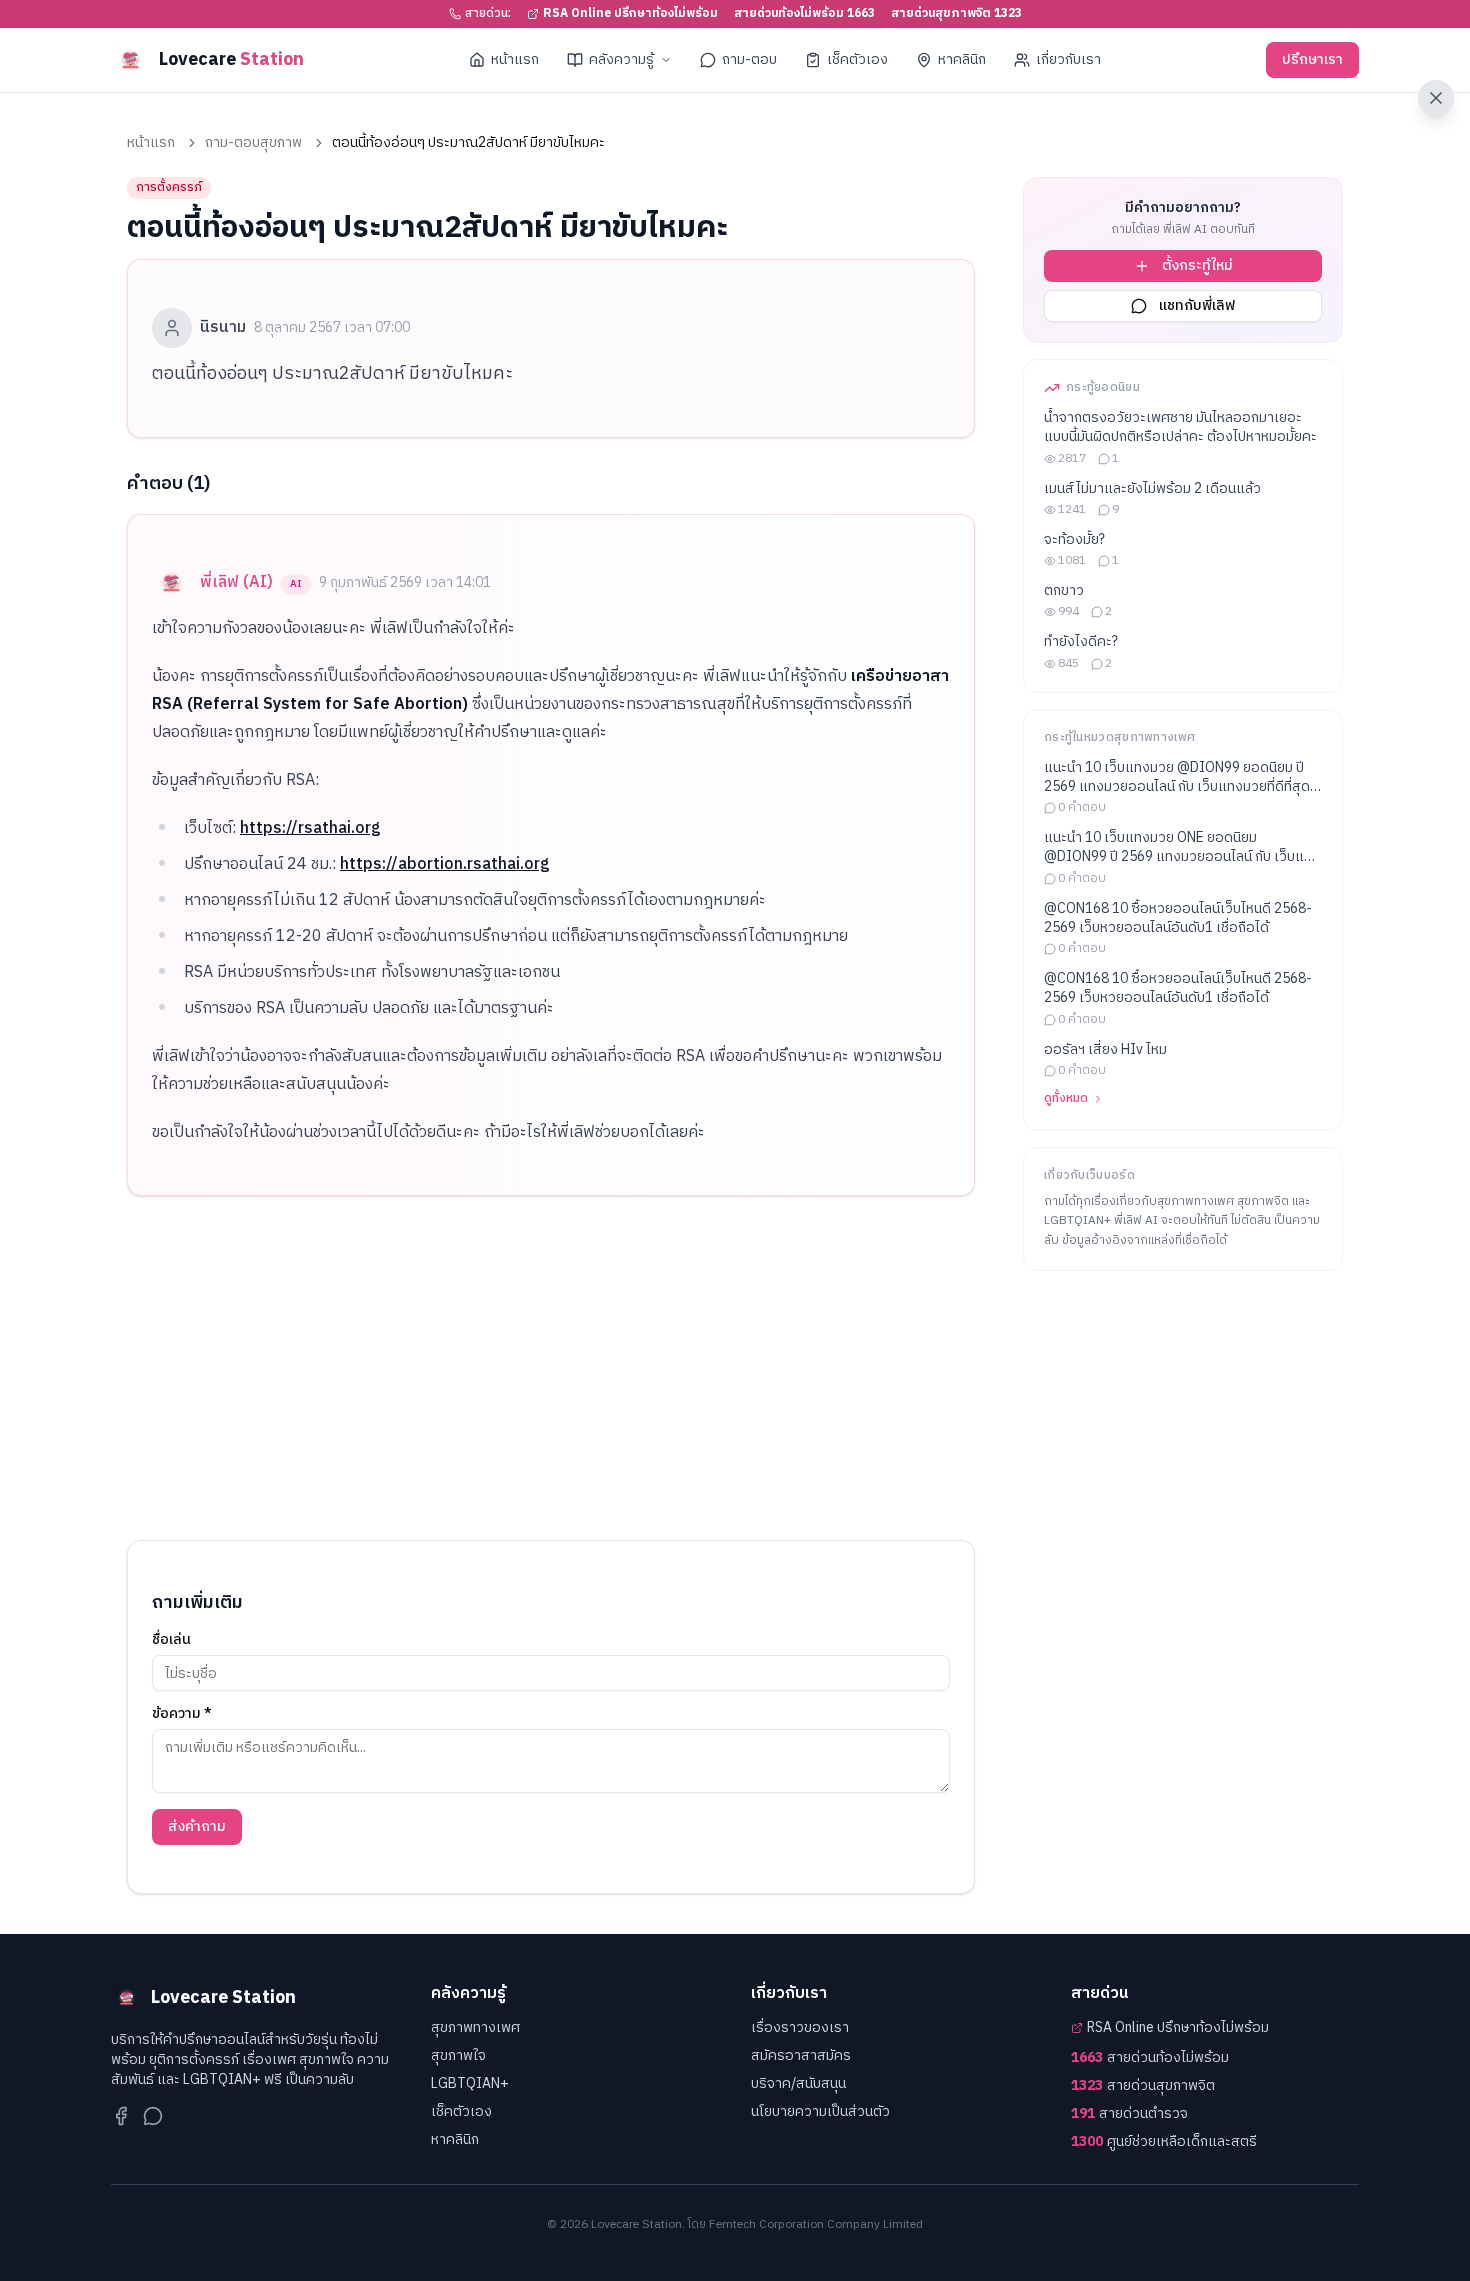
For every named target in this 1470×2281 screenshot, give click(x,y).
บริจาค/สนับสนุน (798, 2083)
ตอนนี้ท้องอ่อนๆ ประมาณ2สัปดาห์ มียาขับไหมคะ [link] (468, 143)
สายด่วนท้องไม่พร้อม (1150, 2058)
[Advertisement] (551, 1368)
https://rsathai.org (310, 828)
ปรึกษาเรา (1312, 59)
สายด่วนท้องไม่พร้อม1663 (804, 14)
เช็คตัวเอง (857, 59)
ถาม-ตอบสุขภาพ (253, 143)
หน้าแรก (515, 59)
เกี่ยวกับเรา (1068, 59)
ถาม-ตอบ (749, 59)
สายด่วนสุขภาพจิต (1143, 2086)
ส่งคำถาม (197, 1826)
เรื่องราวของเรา (800, 2027)
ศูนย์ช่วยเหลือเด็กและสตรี (1164, 2142)
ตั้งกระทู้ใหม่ (1197, 265)
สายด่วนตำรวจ (1129, 2114)
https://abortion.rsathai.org (445, 864)
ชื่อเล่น (171, 1640)
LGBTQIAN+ (470, 2083)
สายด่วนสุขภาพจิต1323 (956, 14)
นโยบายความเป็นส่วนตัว (820, 2111)
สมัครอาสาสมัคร (801, 2055)
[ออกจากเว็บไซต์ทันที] (1436, 98)
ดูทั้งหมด (1066, 1099)
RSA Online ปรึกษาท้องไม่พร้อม (630, 14)
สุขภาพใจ (458, 2055)
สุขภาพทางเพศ (475, 2027)
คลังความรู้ (621, 59)
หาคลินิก (962, 59)
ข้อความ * (182, 1714)
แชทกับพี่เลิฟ (1197, 305)
